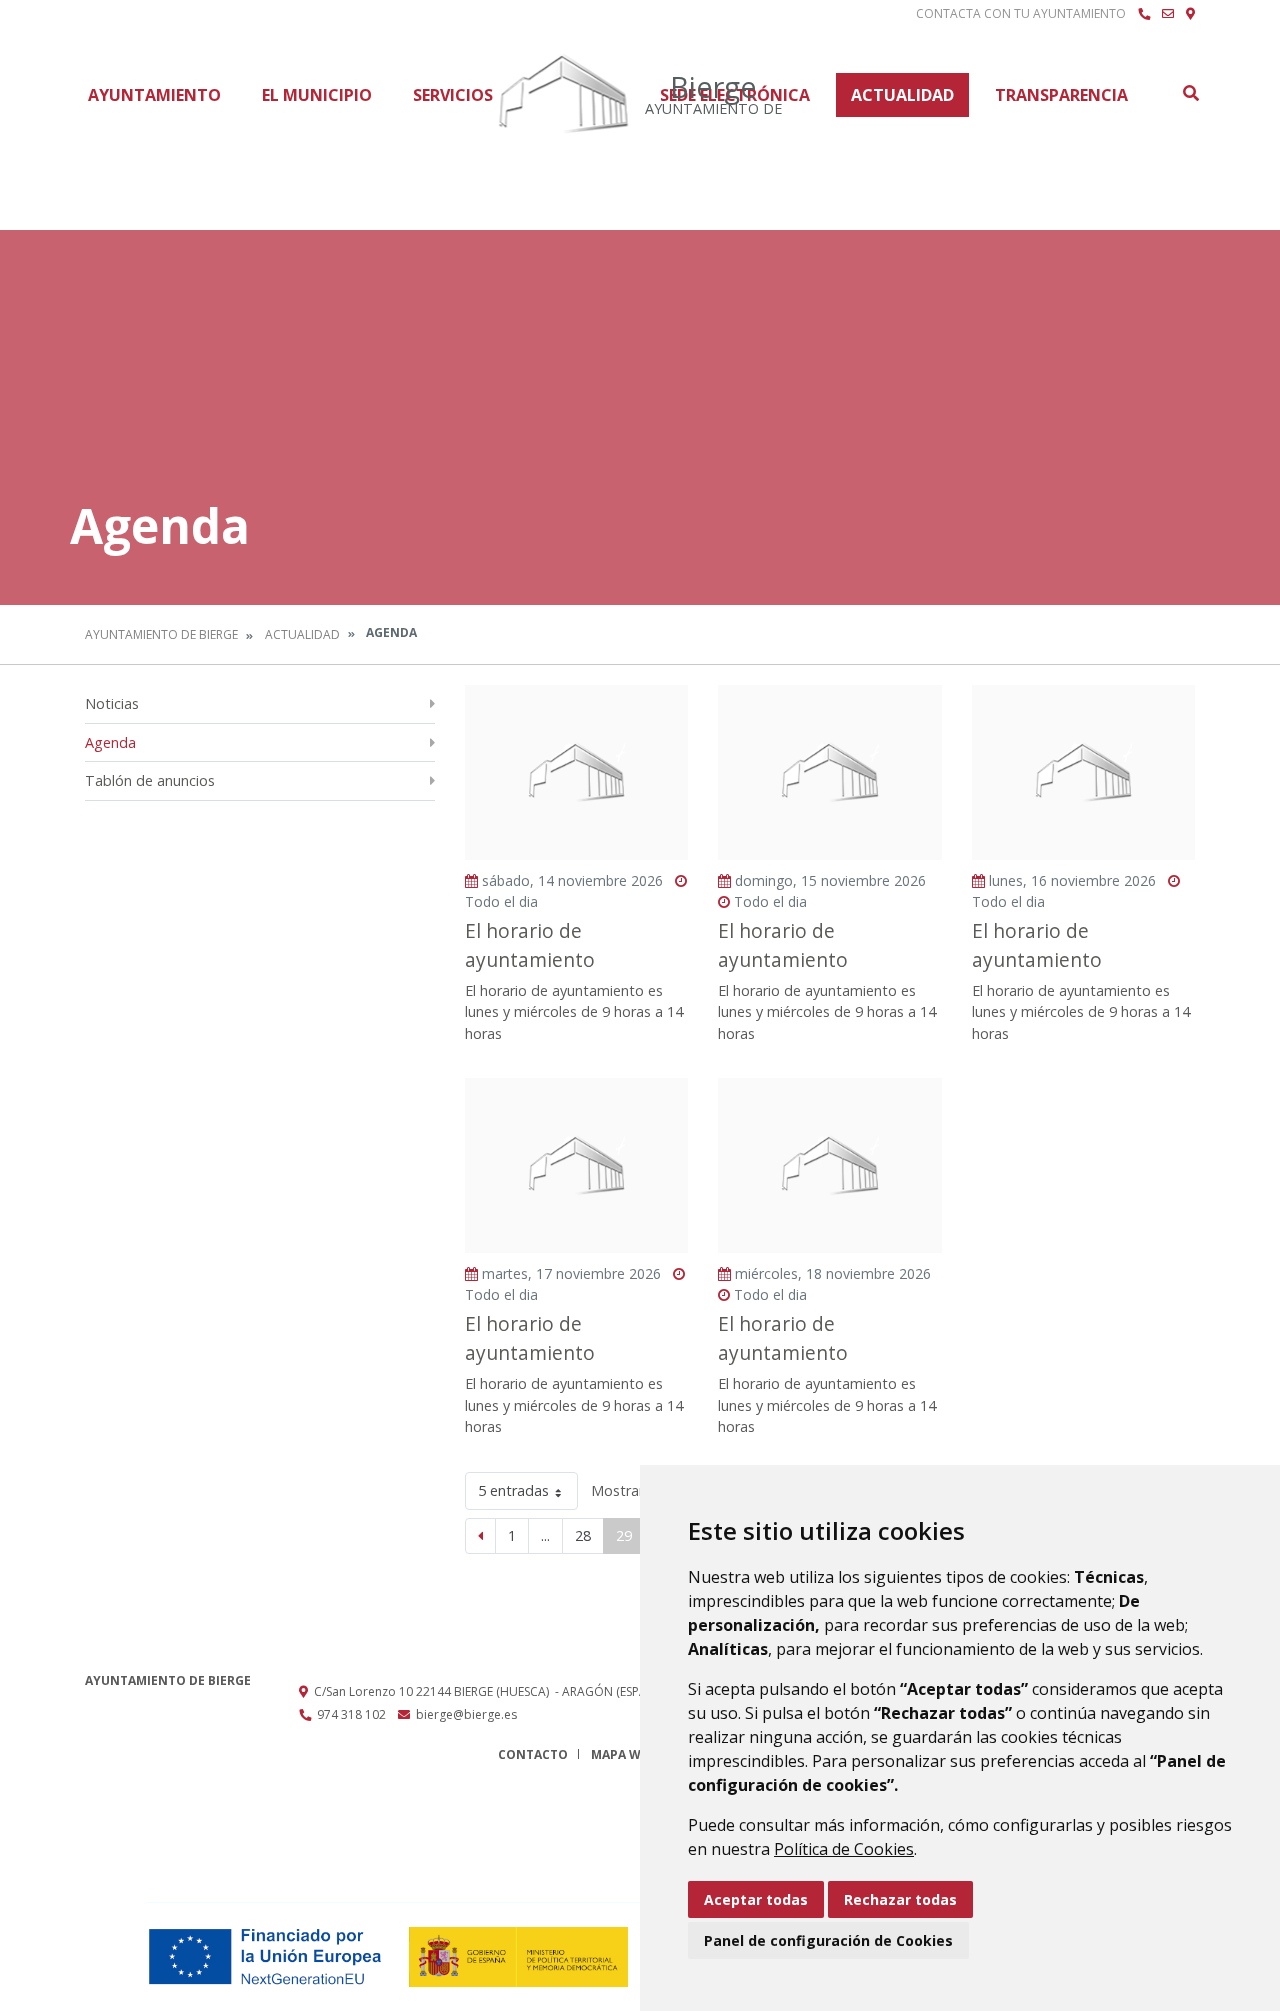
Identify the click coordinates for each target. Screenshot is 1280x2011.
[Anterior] (480, 1536)
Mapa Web (623, 1754)
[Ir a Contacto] (1168, 14)
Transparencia (1061, 95)
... (545, 1535)
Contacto (533, 1754)
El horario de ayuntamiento (530, 945)
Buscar (1190, 93)
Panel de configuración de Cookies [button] (828, 1940)
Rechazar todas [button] (900, 1899)
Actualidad (902, 95)
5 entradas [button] (513, 1490)
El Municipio (317, 95)
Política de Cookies (844, 1849)
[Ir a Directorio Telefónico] (1144, 14)
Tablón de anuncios (150, 780)
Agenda (110, 742)
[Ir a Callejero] (1190, 14)
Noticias (112, 703)
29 (624, 1535)
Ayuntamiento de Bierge (161, 634)
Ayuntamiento (154, 95)
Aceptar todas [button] (756, 1899)
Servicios (453, 95)
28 (583, 1535)
